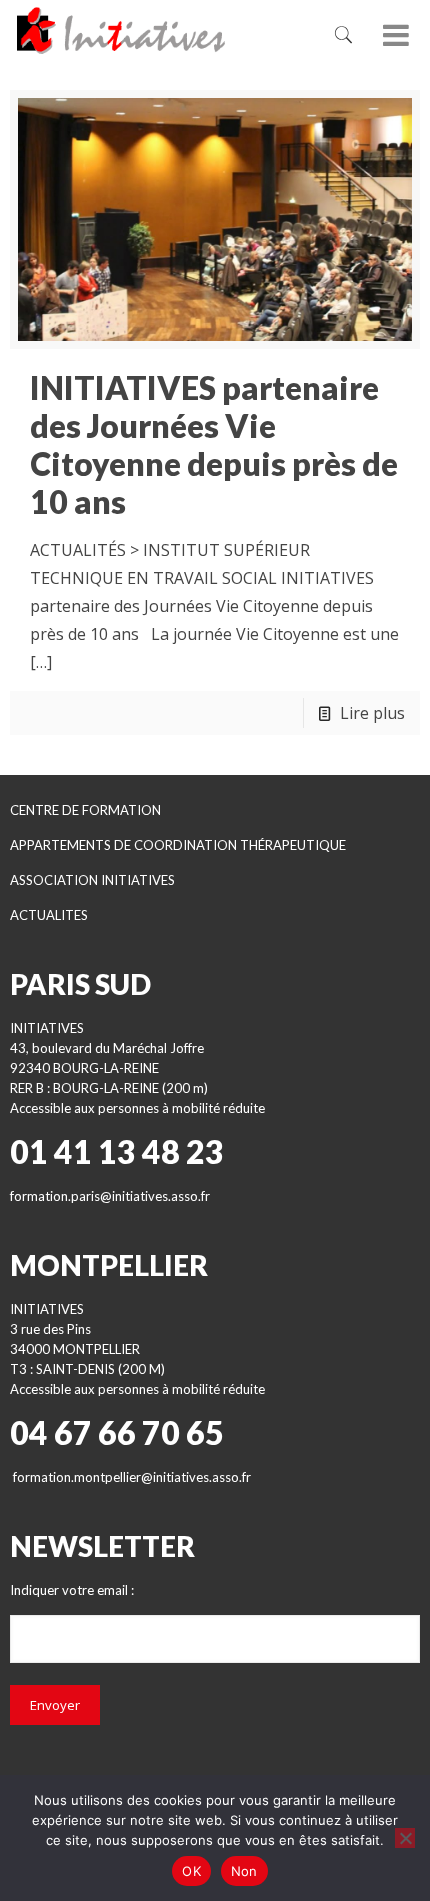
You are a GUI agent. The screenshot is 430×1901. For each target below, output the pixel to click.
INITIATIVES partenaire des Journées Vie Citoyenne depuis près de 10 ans (214, 444)
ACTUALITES (49, 915)
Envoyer (55, 1705)
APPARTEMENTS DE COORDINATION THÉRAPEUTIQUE (178, 845)
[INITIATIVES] (150, 30)
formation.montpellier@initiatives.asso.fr (132, 1477)
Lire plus (372, 713)
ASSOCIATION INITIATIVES (92, 880)
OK (191, 1871)
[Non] (405, 1838)
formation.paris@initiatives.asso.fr (110, 1196)
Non (244, 1871)
